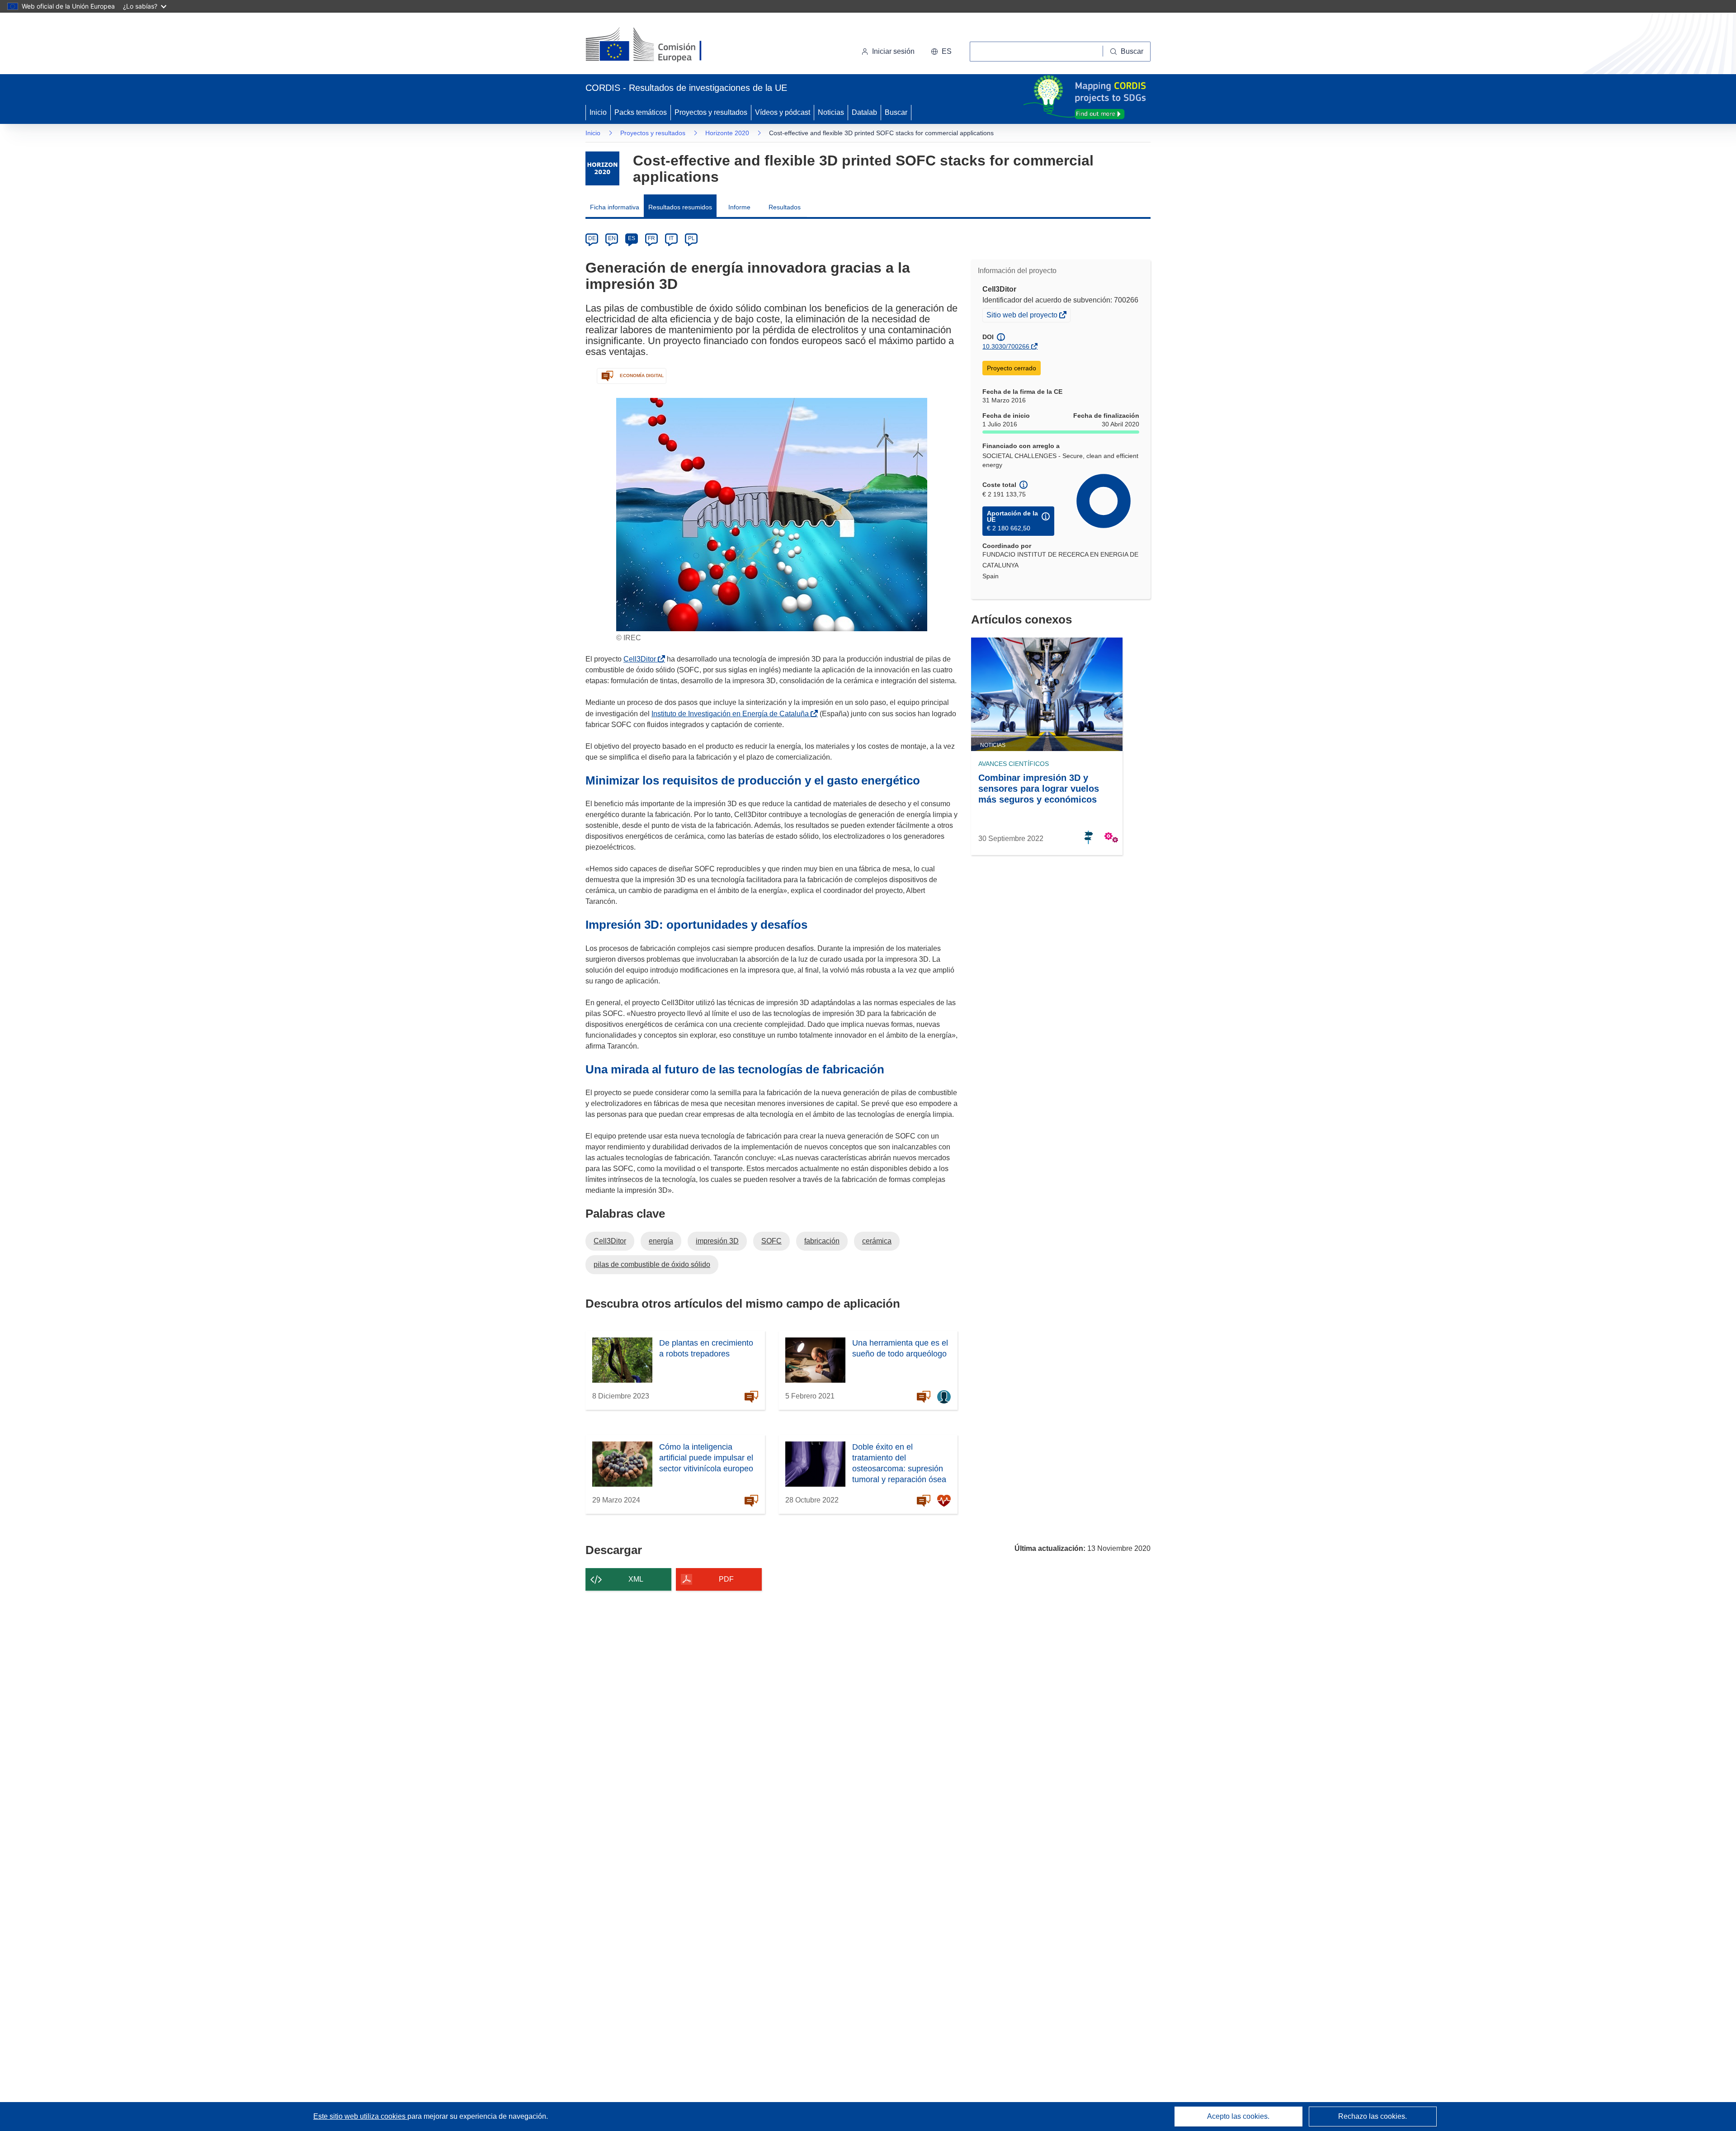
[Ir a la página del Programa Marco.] (602, 168)
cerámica (877, 1241)
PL (691, 238)
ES (632, 238)
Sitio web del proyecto (1023, 316)
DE (592, 238)
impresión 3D (717, 1241)
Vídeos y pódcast (783, 112)
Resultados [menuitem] (785, 207)
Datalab (864, 112)
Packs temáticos (641, 112)
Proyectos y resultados (711, 112)
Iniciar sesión (893, 51)
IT (671, 238)
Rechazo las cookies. (1373, 2116)
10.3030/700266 (1006, 346)
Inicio (598, 112)
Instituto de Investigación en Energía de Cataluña (732, 714)
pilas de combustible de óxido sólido (652, 1264)
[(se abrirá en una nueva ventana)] (658, 45)
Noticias (831, 112)
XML (636, 1579)
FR (651, 238)
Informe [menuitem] (739, 207)
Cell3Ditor (642, 659)
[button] (941, 52)
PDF (726, 1579)
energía (661, 1241)
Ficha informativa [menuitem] (615, 207)
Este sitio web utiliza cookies (360, 2116)
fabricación (822, 1241)
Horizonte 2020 (727, 133)
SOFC (771, 1241)
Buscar (896, 112)
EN (612, 238)
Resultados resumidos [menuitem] (680, 207)
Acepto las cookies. (1238, 2116)
